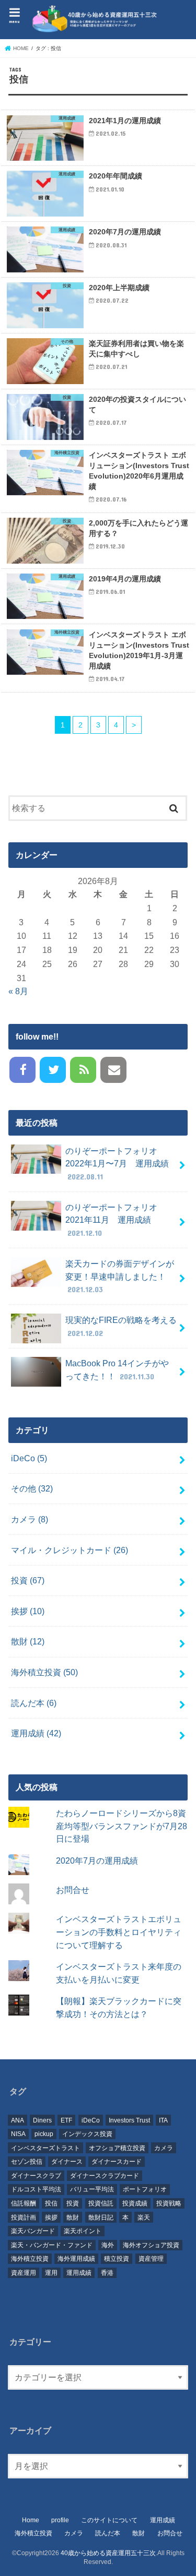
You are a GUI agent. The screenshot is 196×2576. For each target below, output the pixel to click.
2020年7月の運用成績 (97, 1861)
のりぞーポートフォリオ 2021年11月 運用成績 (116, 1220)
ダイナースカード (117, 2162)
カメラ (30, 1519)
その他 (32, 1488)
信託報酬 (24, 2203)
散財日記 (101, 2217)
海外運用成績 (76, 2259)
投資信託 (101, 2203)
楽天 (144, 2217)
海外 (108, 2245)
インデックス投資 (87, 2134)
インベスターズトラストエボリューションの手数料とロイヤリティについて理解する (119, 1932)
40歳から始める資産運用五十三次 (108, 2553)
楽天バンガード (33, 2231)
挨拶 (28, 1611)
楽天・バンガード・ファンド (52, 2245)
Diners (42, 2120)
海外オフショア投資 (151, 2245)
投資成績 (135, 2203)
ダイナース (67, 2162)
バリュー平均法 (92, 2189)
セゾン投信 (27, 2162)
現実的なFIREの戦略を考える (121, 1326)
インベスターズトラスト (45, 2148)
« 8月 (18, 991)
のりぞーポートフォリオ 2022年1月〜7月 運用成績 (117, 1164)
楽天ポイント (83, 2231)
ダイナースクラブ (36, 2176)
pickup (44, 2134)
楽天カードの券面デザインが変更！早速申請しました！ (120, 1276)
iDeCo (29, 1458)
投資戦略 (169, 2203)
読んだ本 (34, 1703)
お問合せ (73, 1890)
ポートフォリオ (145, 2189)
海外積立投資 (44, 1672)
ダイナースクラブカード (105, 2176)
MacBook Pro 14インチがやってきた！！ (117, 1370)
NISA (18, 2134)
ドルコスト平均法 (36, 2189)
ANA (18, 2120)
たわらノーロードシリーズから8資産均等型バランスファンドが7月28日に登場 (122, 1826)
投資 (28, 1580)
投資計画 (24, 2217)
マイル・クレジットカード (70, 1550)
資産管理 (151, 2259)
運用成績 (36, 1733)
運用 (51, 2273)
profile (60, 2520)
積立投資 (117, 2259)
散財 (28, 1641)
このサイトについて (109, 2520)
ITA (163, 2120)
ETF (66, 2120)
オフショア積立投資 (117, 2148)
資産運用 (24, 2273)
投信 (51, 2203)
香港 (107, 2273)
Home (31, 2520)
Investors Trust (129, 2120)
